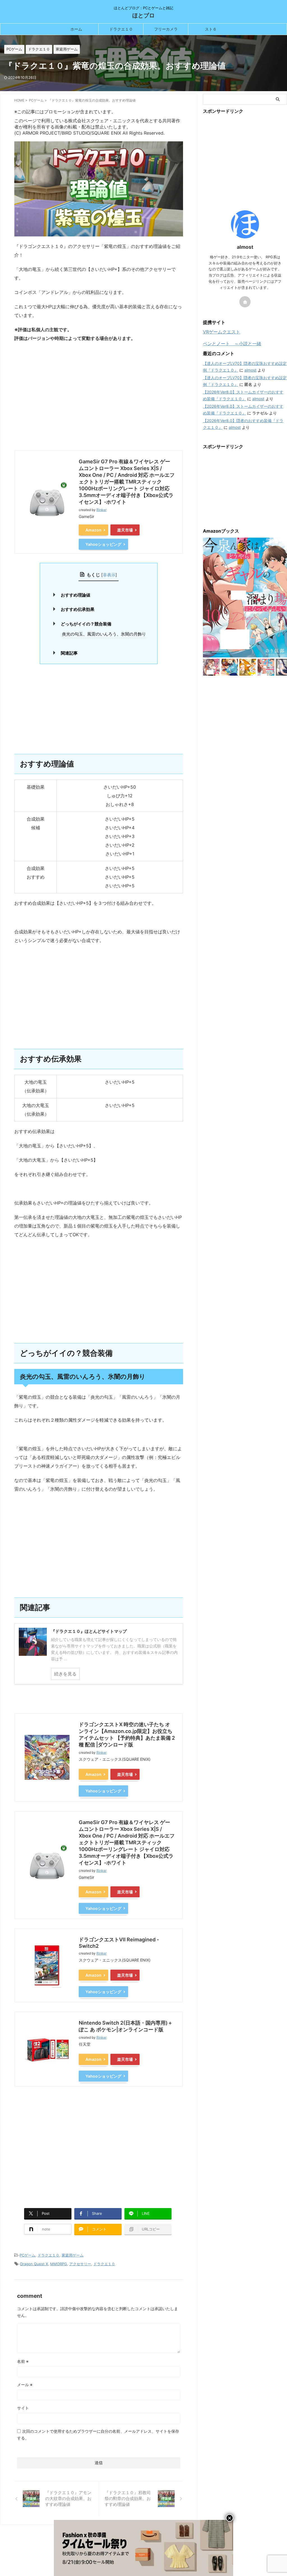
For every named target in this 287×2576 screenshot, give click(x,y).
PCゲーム (27, 2255)
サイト (23, 2408)
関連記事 (69, 653)
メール (25, 2385)
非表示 (109, 575)
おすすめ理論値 (76, 595)
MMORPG (59, 2264)
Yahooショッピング (103, 544)
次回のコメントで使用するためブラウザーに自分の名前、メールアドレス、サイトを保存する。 (98, 2435)
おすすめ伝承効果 (78, 609)
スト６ (211, 29)
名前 (23, 2361)
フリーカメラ (166, 29)
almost (250, 370)
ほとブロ (143, 15)
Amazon (93, 530)
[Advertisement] (99, 402)
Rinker (101, 510)
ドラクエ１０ (121, 29)
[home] (245, 302)
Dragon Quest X (34, 2264)
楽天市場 (125, 530)
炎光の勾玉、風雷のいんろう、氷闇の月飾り (104, 634)
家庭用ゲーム (73, 2255)
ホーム (76, 29)
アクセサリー (80, 2264)
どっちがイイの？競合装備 (86, 624)
